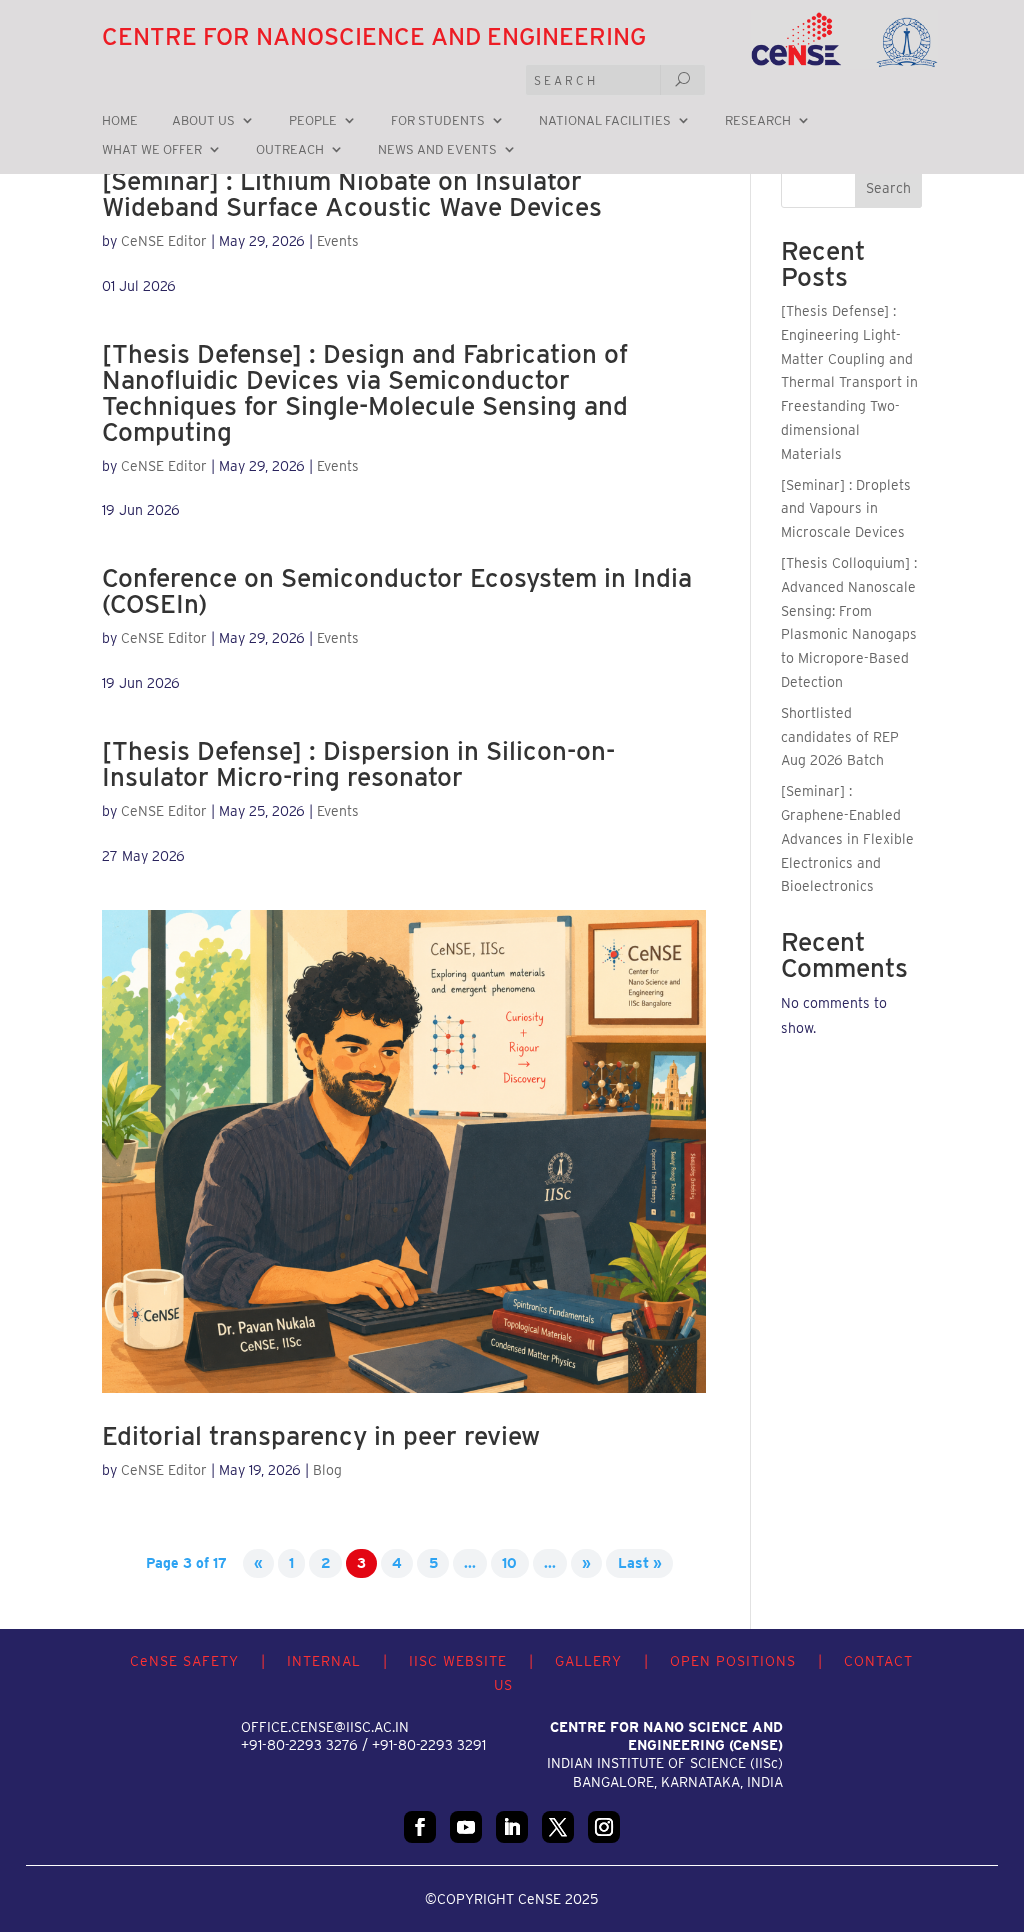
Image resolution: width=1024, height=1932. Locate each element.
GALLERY (588, 1661)
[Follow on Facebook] (420, 1827)
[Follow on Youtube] (466, 1827)
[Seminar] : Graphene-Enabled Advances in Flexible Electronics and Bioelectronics (847, 838)
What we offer (152, 150)
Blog (327, 1470)
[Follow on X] (558, 1827)
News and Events (437, 150)
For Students (438, 121)
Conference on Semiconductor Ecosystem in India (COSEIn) (397, 590)
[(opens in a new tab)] (403, 1151)
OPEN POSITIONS (733, 1661)
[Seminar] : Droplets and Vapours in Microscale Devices (846, 509)
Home (120, 121)
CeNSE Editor (164, 241)
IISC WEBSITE (458, 1661)
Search (888, 188)
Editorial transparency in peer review (321, 1435)
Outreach (290, 150)
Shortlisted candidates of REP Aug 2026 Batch (840, 737)
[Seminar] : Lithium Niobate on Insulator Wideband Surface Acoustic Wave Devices (352, 193)
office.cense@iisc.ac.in (325, 1727)
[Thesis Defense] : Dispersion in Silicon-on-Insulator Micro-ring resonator (358, 763)
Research (758, 121)
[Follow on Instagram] (604, 1827)
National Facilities (605, 121)
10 (509, 1564)
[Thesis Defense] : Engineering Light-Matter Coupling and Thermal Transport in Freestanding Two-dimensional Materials (849, 382)
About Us (203, 121)
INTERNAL (324, 1661)
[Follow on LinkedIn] (512, 1827)
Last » (640, 1564)
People (313, 121)
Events (338, 241)
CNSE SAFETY (184, 1661)
